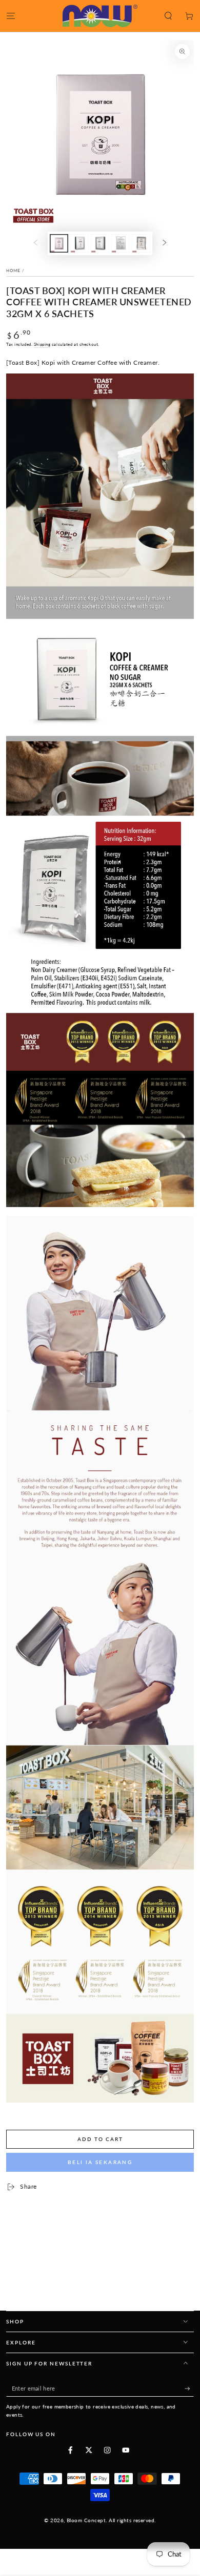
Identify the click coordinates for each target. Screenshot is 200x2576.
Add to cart (100, 2139)
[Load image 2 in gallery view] (79, 243)
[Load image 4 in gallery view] (120, 243)
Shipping (42, 344)
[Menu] (11, 16)
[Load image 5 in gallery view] (141, 243)
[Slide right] (164, 243)
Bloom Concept (86, 2520)
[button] (168, 16)
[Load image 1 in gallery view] (59, 243)
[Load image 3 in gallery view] (100, 243)
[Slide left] (36, 243)
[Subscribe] (189, 2389)
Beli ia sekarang (100, 2162)
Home (13, 271)
